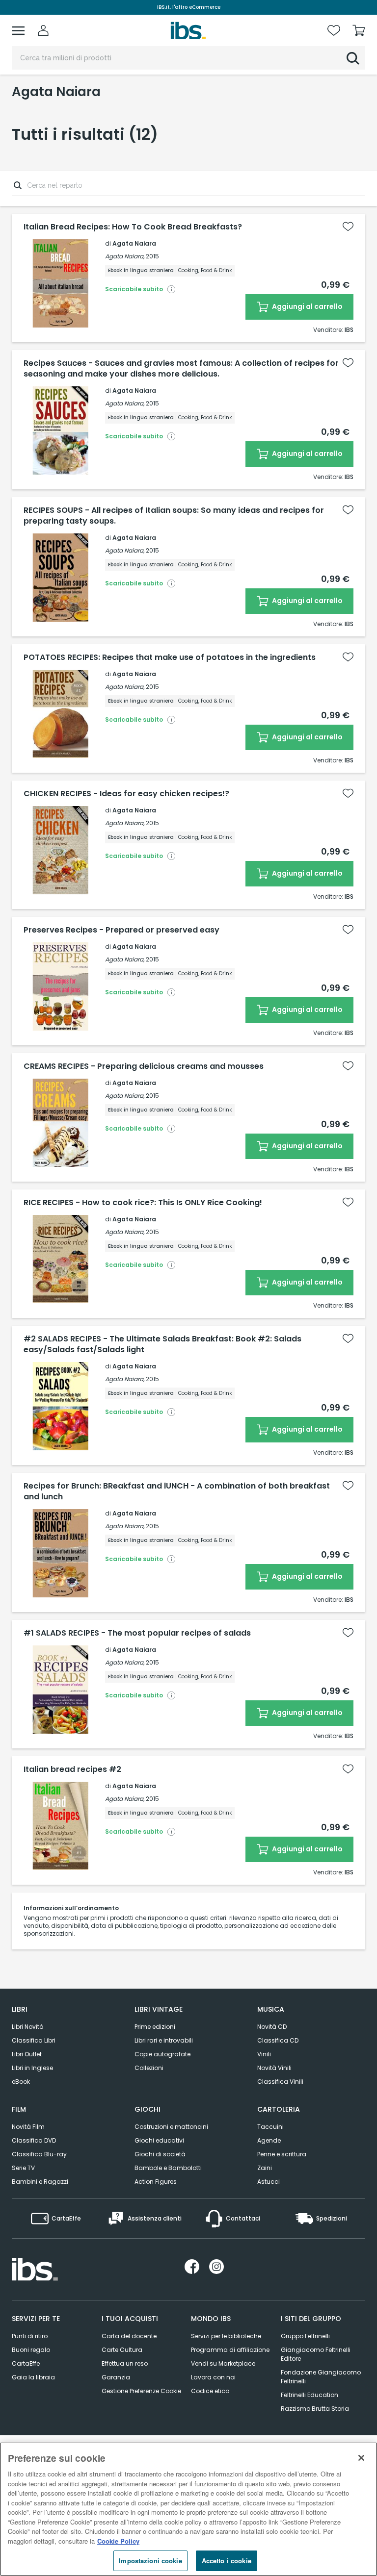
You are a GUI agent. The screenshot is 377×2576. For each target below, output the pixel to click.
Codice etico (210, 2391)
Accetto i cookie (227, 2561)
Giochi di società (160, 2154)
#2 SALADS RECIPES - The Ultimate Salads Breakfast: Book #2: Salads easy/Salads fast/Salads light (162, 1344)
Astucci (269, 2182)
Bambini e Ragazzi (40, 2182)
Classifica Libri (34, 2040)
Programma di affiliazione (230, 2350)
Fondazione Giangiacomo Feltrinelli (321, 2377)
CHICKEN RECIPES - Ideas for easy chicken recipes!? (126, 794)
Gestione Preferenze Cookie (141, 2391)
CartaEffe (26, 2363)
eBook (21, 2082)
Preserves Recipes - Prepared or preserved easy (121, 930)
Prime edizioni (155, 2027)
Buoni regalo (31, 2350)
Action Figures (156, 2182)
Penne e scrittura (282, 2154)
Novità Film (28, 2127)
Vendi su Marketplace (223, 2363)
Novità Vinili (274, 2068)
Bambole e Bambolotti (168, 2168)
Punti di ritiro (30, 2336)
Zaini (265, 2168)
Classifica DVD (34, 2140)
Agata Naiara (134, 243)
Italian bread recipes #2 (72, 1769)
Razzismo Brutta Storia (315, 2409)
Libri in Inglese (32, 2068)
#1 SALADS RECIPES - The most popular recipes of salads (137, 1633)
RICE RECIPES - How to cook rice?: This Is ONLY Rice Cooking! (143, 1203)
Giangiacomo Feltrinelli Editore (316, 2354)
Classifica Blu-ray (39, 2154)
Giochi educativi (159, 2140)
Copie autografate (162, 2054)
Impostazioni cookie (150, 2561)
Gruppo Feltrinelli (305, 2336)
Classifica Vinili (280, 2082)
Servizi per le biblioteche (226, 2336)
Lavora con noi (213, 2377)
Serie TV (23, 2168)
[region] (188, 2509)
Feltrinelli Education (310, 2395)
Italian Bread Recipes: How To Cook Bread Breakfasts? (133, 227)
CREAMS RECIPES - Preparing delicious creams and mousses (144, 1066)
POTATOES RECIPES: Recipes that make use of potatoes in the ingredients (170, 657)
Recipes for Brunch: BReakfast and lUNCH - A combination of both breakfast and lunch (177, 1491)
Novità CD (272, 2027)
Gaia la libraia (33, 2377)
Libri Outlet (27, 2054)
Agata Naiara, (125, 256)
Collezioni (149, 2068)
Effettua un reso (125, 2363)
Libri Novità (28, 2027)
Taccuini (270, 2127)
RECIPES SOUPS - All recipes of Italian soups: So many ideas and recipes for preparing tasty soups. (174, 516)
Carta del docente (129, 2336)
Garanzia (116, 2377)
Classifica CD (278, 2040)
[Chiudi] (361, 2458)
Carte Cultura (122, 2350)
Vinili (264, 2054)
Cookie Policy (118, 2541)
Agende (269, 2140)
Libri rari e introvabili (164, 2040)
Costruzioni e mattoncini (171, 2127)
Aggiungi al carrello (307, 306)
